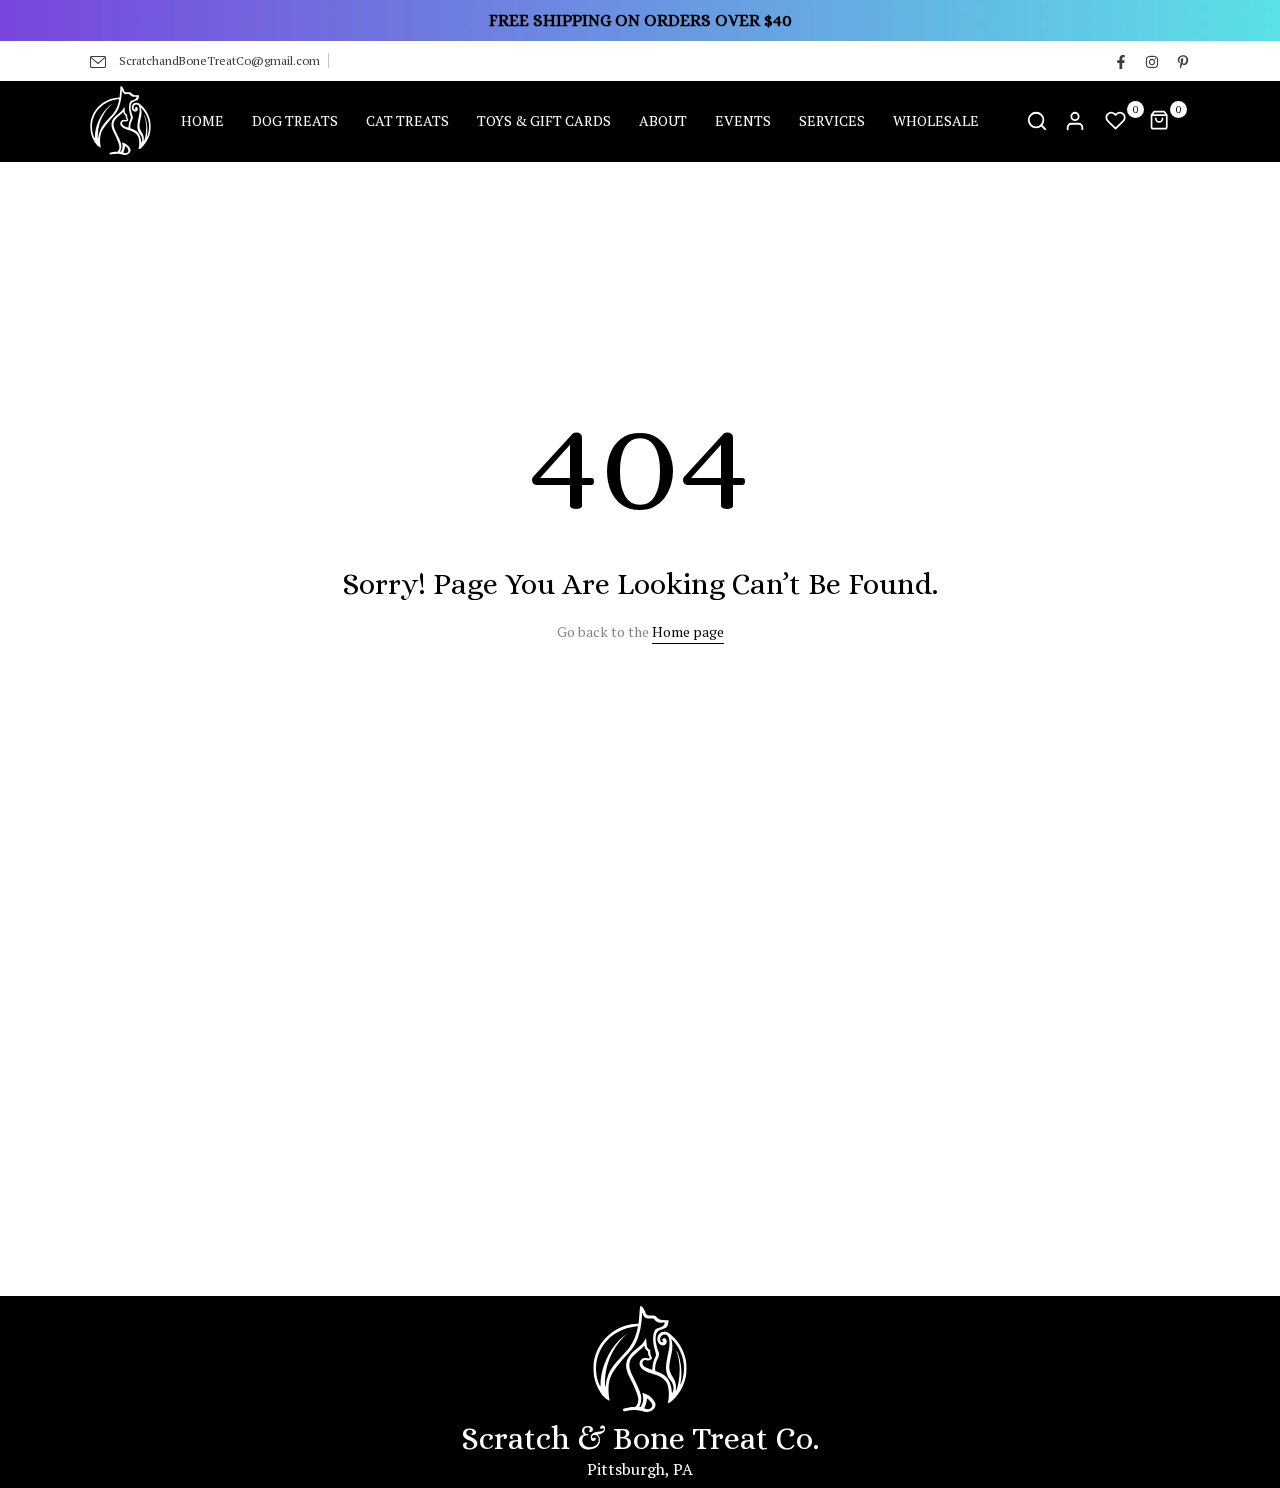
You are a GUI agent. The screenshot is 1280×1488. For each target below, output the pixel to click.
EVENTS (743, 120)
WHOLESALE (936, 120)
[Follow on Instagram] (1151, 61)
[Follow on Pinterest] (1182, 61)
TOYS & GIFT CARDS (544, 120)
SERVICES (832, 120)
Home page (688, 631)
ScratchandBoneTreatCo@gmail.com (219, 60)
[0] (1116, 121)
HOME (202, 120)
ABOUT (663, 120)
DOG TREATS (295, 120)
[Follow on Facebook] (1120, 61)
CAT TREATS (407, 120)
